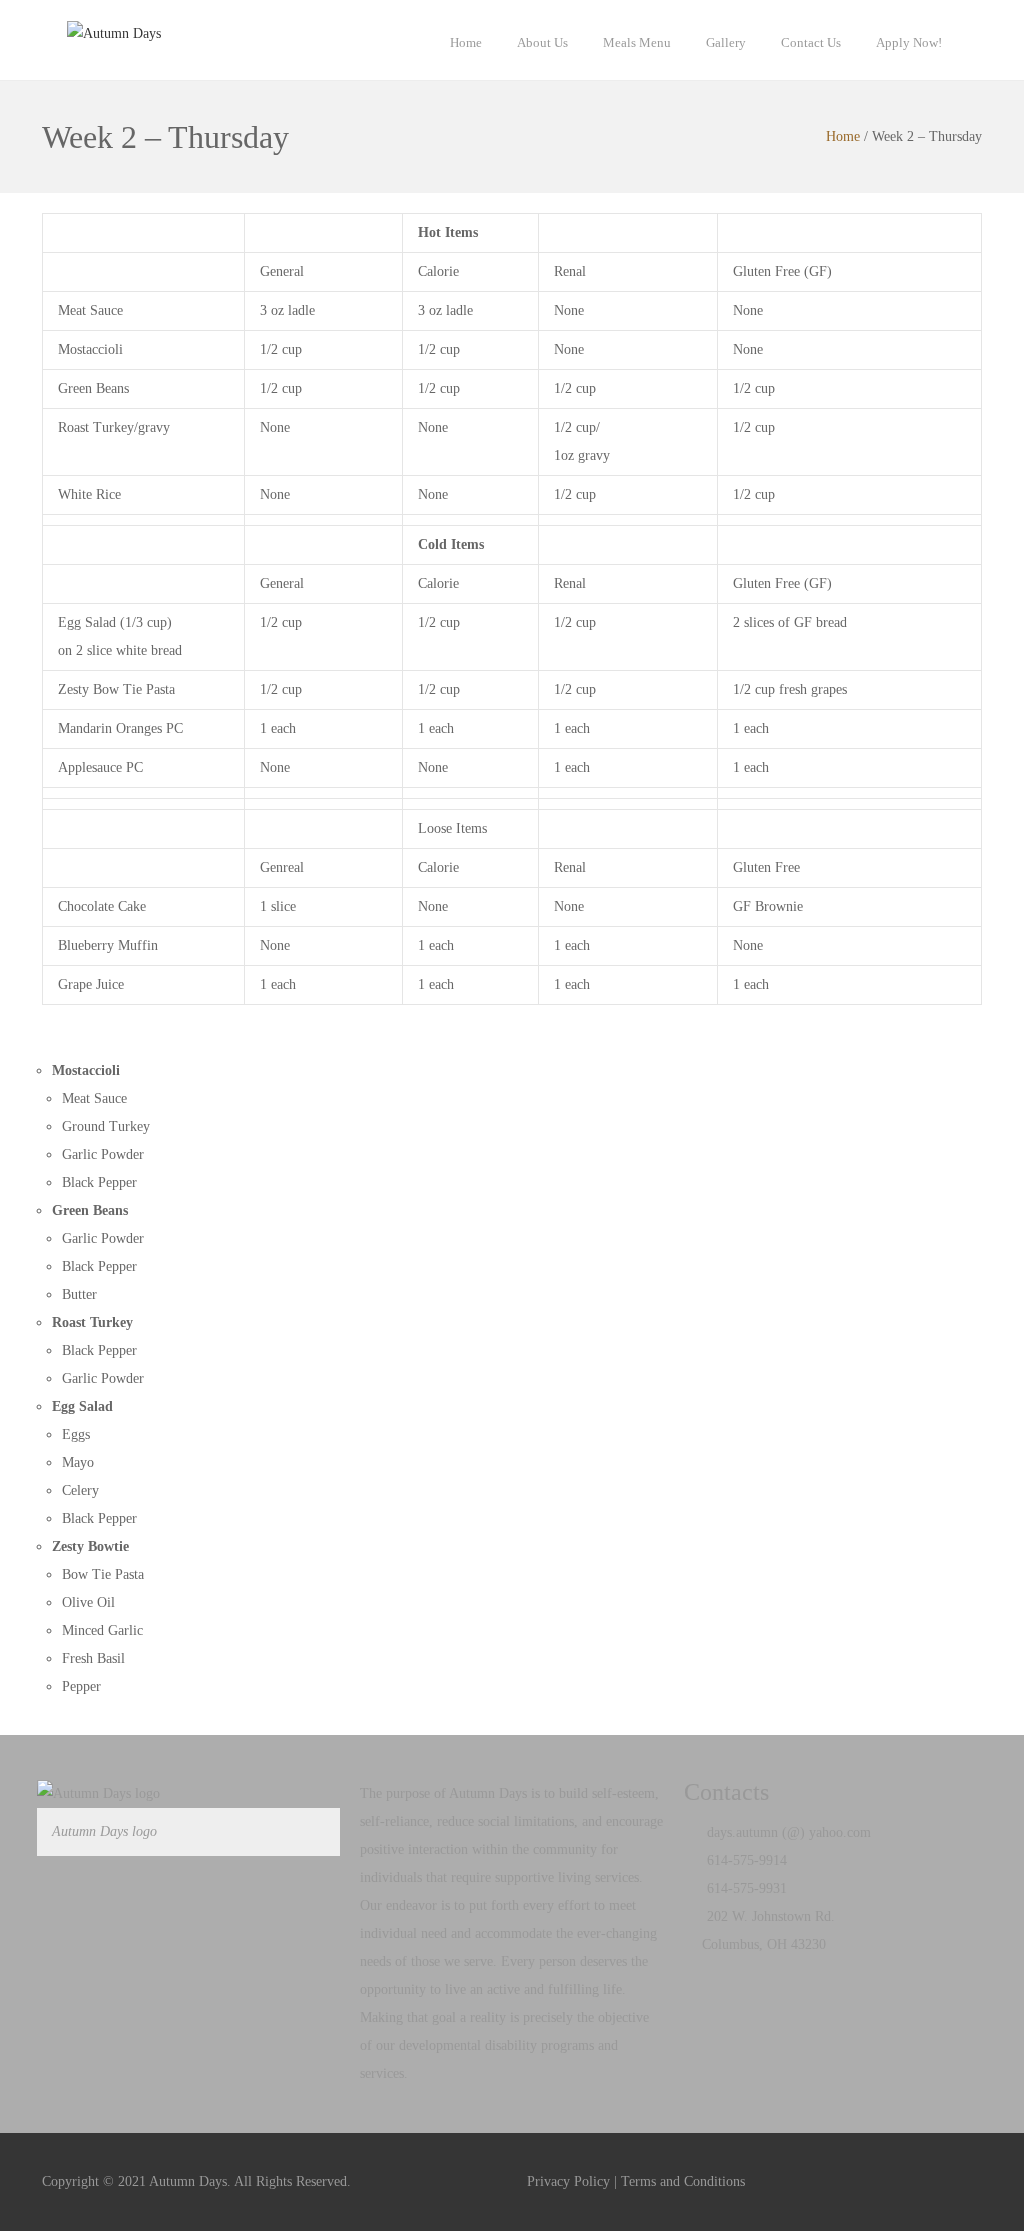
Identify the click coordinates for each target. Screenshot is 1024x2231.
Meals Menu (637, 42)
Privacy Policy (568, 2181)
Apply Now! (909, 42)
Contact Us (811, 42)
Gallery (726, 42)
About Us (542, 42)
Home (466, 42)
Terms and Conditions (683, 2181)
